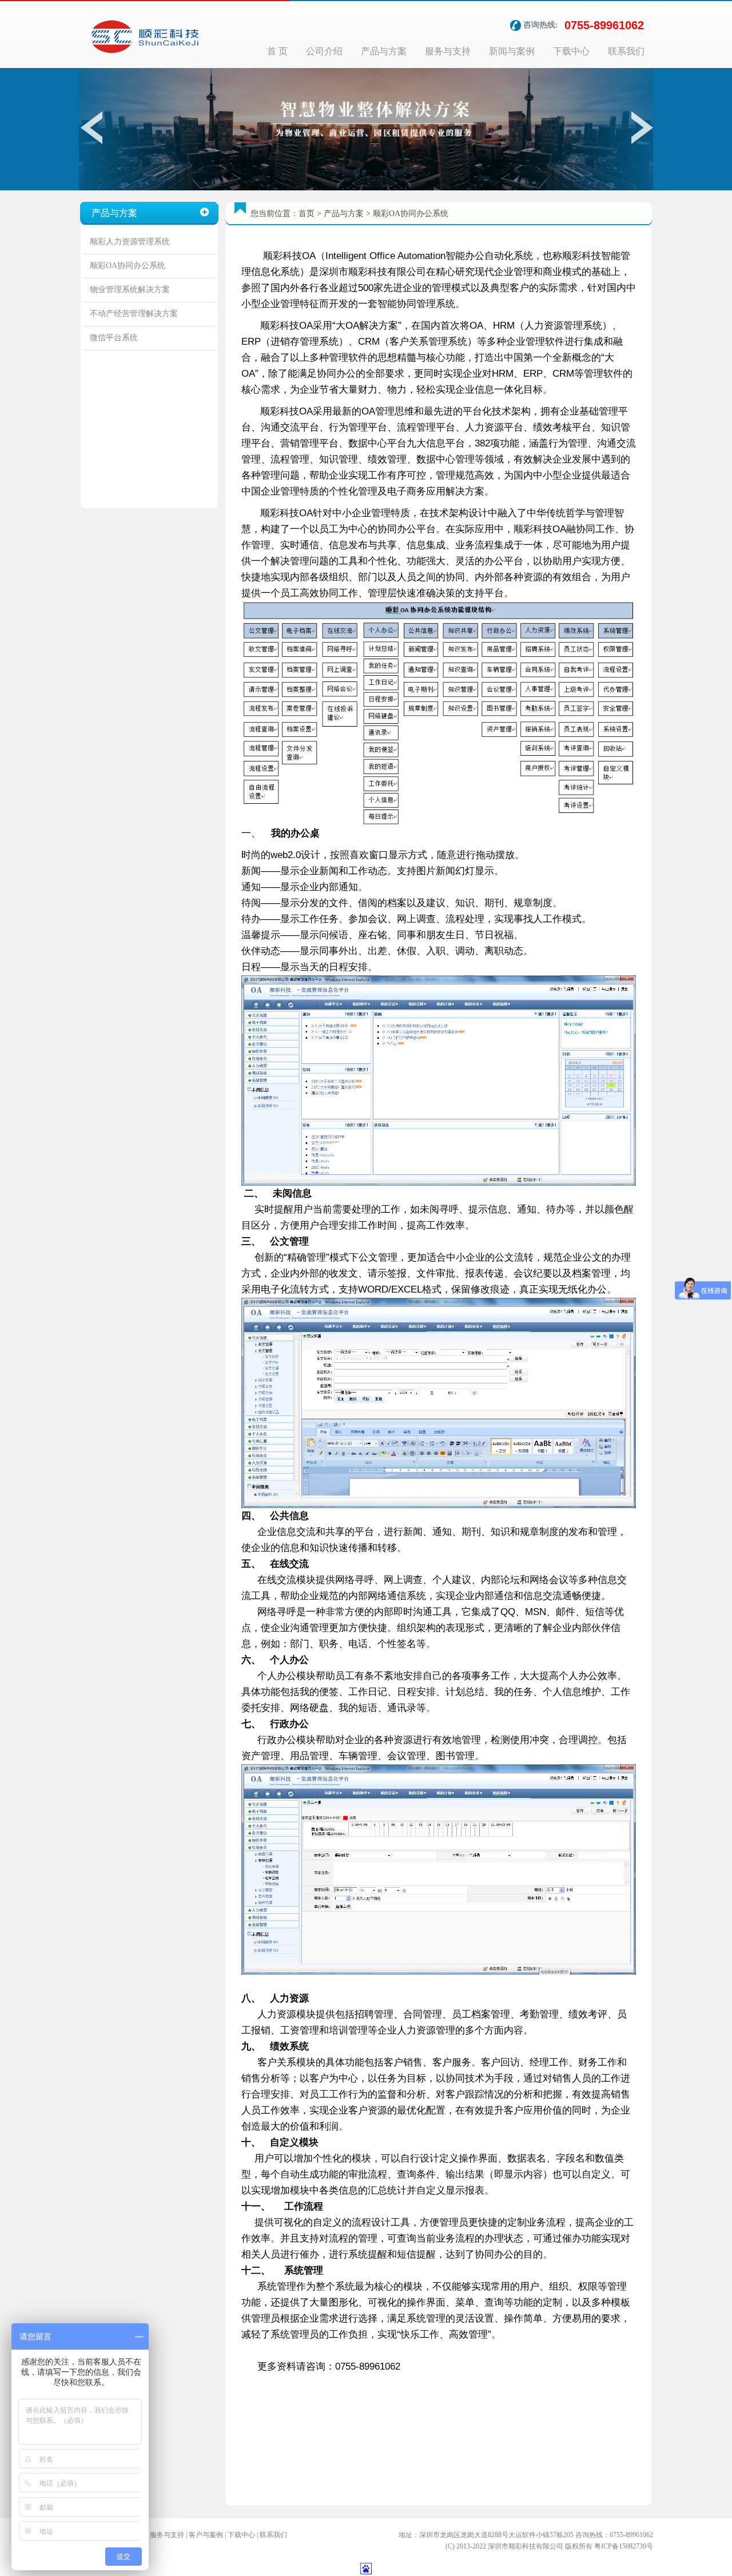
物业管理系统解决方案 (130, 290)
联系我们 (626, 51)
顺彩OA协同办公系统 (128, 266)
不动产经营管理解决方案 (134, 314)
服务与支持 (448, 51)
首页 (307, 214)
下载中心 (571, 51)
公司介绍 (324, 51)
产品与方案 (384, 51)
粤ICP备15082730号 (624, 2546)
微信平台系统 (114, 338)
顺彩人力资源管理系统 (130, 242)
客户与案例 (206, 2535)
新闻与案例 (512, 51)
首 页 (277, 51)
